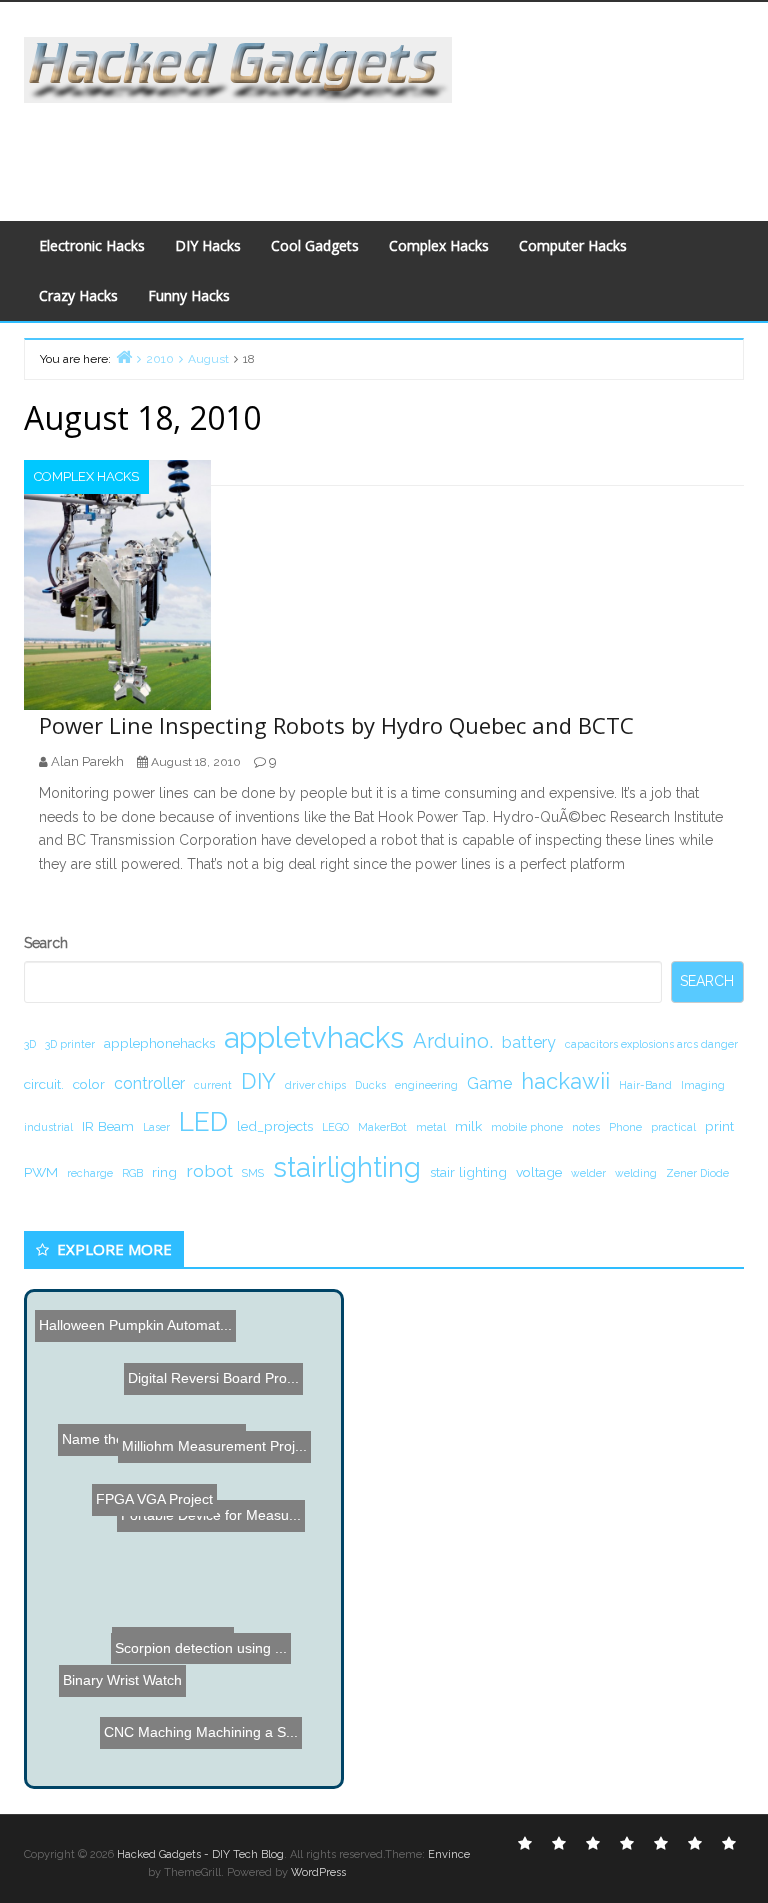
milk (468, 1126)
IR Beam (108, 1126)
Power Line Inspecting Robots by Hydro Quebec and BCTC (336, 725)
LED (203, 1121)
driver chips (315, 1085)
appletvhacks (314, 1037)
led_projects (275, 1126)
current (213, 1085)
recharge (90, 1173)
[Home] (124, 356)
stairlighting (347, 1167)
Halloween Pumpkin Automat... (133, 1321)
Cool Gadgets (315, 245)
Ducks (370, 1085)
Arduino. (453, 1041)
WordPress (318, 1872)
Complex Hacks (439, 245)
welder (588, 1173)
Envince (449, 1854)
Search (46, 943)
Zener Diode (697, 1173)
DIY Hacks (208, 245)
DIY (258, 1081)
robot (209, 1170)
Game (489, 1083)
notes (586, 1127)
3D (30, 1044)
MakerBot (382, 1127)
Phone (625, 1127)
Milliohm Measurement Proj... (216, 1442)
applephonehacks (159, 1043)
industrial (48, 1127)
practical (673, 1127)
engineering (426, 1085)
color (89, 1084)
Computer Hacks (573, 245)
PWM (41, 1172)
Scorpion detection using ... (183, 1624)
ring (164, 1172)
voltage (539, 1172)
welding (636, 1173)
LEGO (335, 1127)
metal (431, 1127)
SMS (253, 1173)
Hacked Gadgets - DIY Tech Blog (200, 1854)
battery (529, 1042)
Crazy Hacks (78, 295)
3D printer (70, 1044)
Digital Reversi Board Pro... (222, 1353)
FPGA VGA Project (161, 1490)
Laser (156, 1127)
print (719, 1126)
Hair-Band (645, 1085)
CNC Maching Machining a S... (203, 1720)
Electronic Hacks (92, 245)
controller (149, 1083)
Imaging (703, 1085)
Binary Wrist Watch (124, 1677)
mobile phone (527, 1127)
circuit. (44, 1084)
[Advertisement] (388, 148)
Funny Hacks (189, 295)
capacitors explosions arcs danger (651, 1044)
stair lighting (468, 1172)
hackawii (565, 1081)
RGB (132, 1173)
